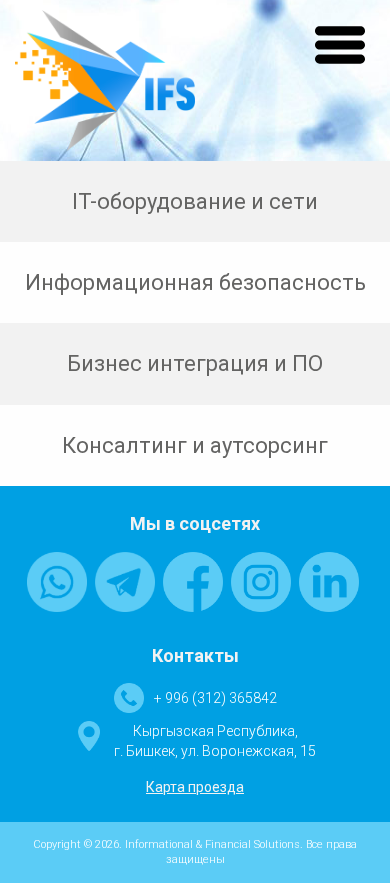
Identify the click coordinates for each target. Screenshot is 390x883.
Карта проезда (195, 787)
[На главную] (105, 79)
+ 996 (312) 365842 (215, 698)
